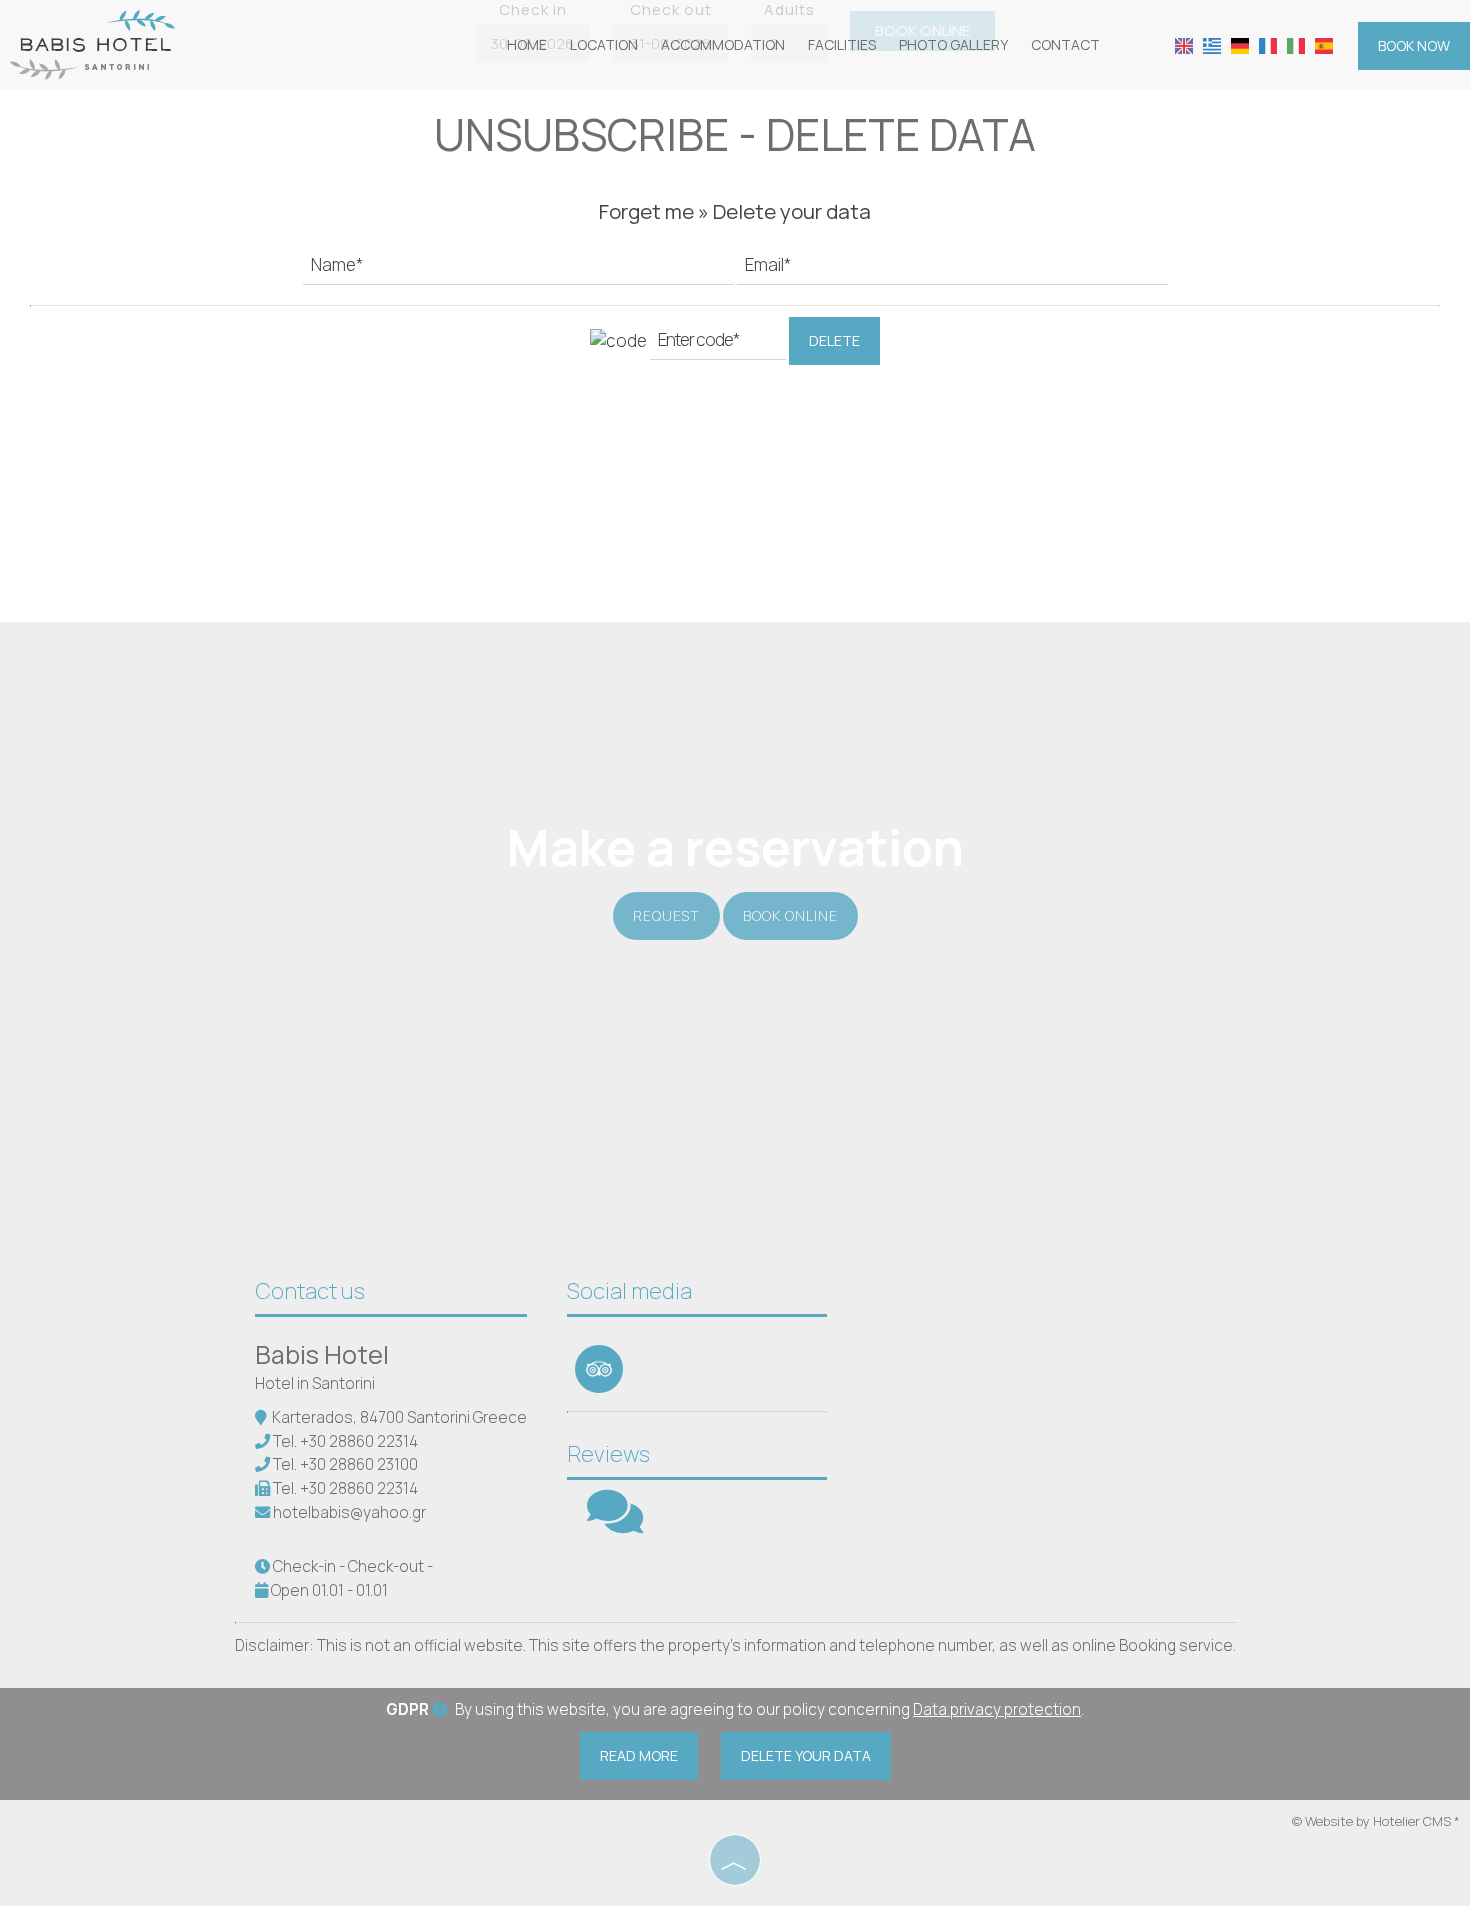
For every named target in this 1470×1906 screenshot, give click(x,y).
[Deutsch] (1240, 44)
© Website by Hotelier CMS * (1376, 1821)
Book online (790, 915)
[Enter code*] (718, 345)
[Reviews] (615, 1524)
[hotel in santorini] (92, 43)
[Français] (1268, 44)
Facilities (842, 44)
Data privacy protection (997, 1709)
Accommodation (723, 44)
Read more (639, 1755)
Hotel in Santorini (315, 1383)
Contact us (310, 1291)
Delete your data (806, 1755)
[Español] (1324, 44)
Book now (1414, 45)
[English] (1184, 44)
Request (666, 915)
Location (604, 44)
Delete (834, 340)
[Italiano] (1296, 44)
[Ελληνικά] (1212, 44)
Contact (1065, 44)
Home (527, 44)
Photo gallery (953, 44)
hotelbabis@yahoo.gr (349, 1512)
